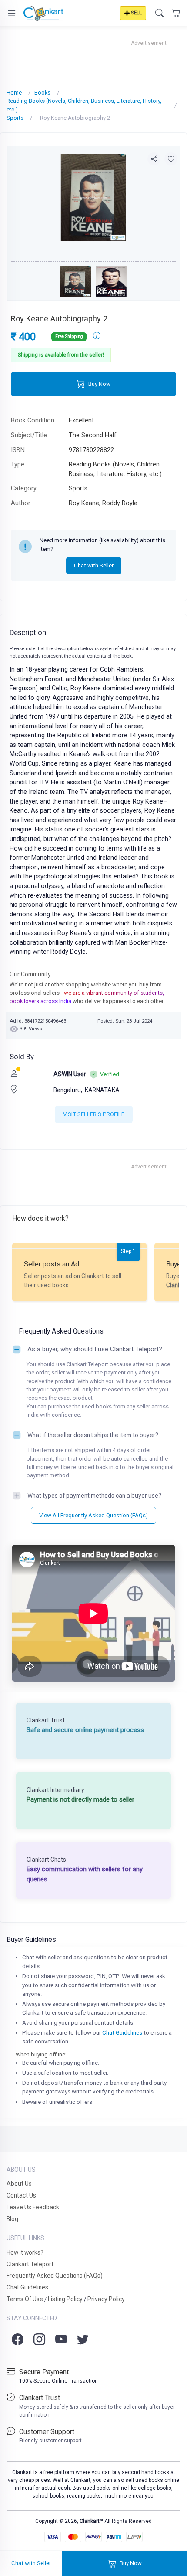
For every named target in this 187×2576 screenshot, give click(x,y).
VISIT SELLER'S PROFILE (94, 1114)
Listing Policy (65, 2299)
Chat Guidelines (122, 2033)
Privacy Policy (106, 2299)
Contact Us (21, 2195)
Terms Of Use (25, 2299)
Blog (12, 2219)
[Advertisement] (93, 58)
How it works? (25, 2252)
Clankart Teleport (30, 2264)
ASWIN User (70, 1074)
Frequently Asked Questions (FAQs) (55, 2276)
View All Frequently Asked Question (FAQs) (93, 1515)
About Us (19, 2184)
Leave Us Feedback (33, 2207)
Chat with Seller (94, 566)
